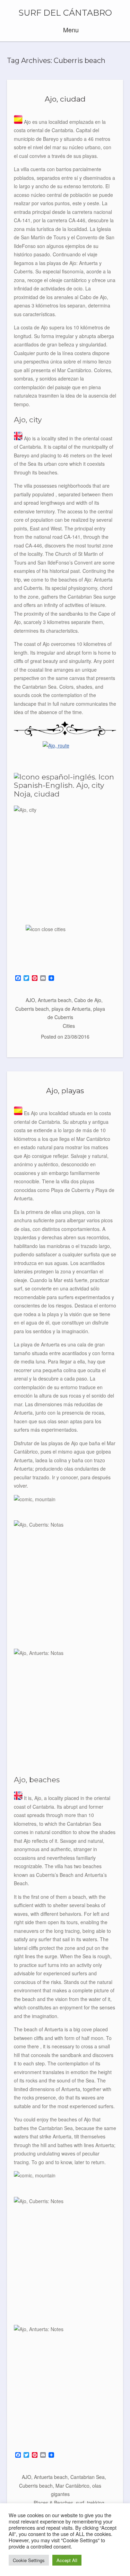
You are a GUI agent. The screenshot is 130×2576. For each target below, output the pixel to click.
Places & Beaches (53, 2503)
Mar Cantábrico (72, 2486)
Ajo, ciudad (65, 99)
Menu (70, 30)
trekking (96, 2503)
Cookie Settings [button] (29, 2560)
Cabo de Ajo (88, 1000)
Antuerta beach (55, 1000)
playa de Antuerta (71, 1009)
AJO (30, 1000)
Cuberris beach (32, 1009)
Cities (69, 1026)
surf (80, 2503)
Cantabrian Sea (88, 2477)
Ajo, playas (65, 1091)
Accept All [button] (67, 2560)
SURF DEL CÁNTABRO (65, 13)
